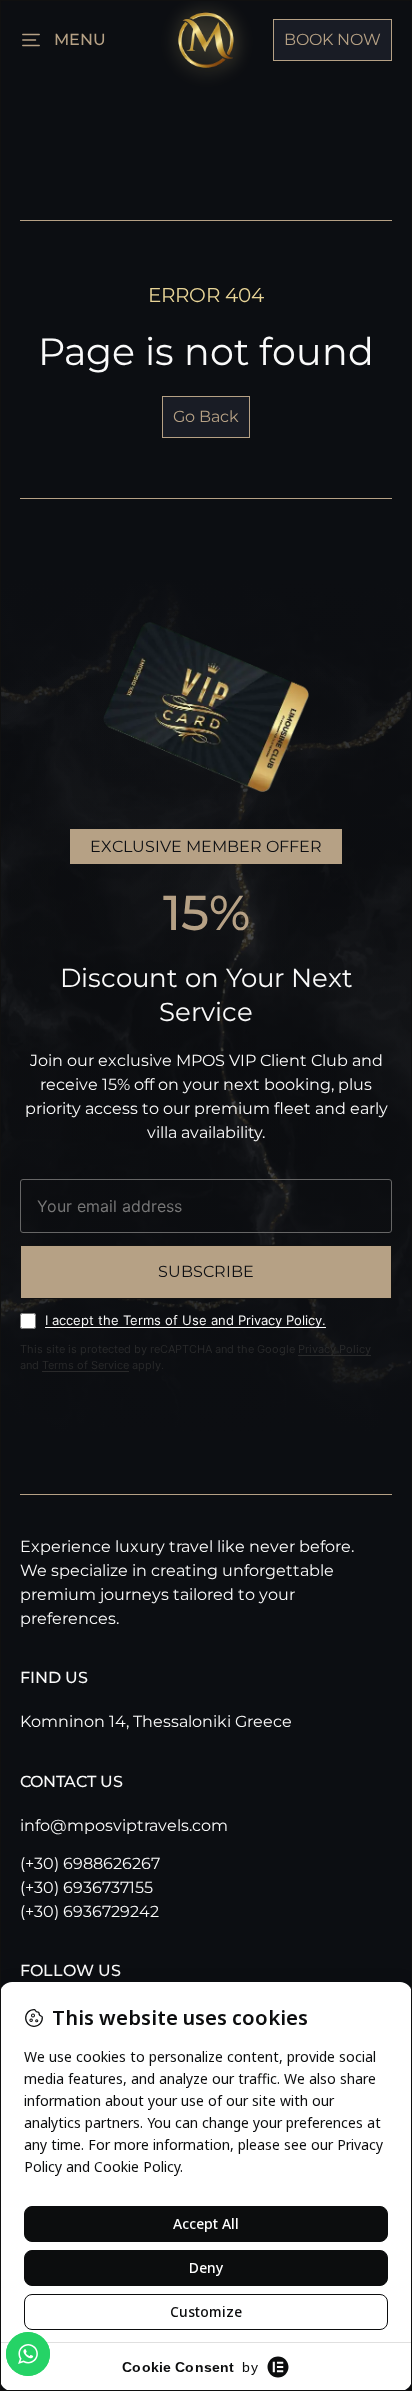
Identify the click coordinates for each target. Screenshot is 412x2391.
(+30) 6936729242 (89, 1911)
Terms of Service (85, 1365)
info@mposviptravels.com (124, 1825)
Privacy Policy (334, 1349)
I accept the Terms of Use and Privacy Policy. (185, 1320)
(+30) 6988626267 (90, 1863)
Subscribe (206, 1271)
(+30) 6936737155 (86, 1887)
